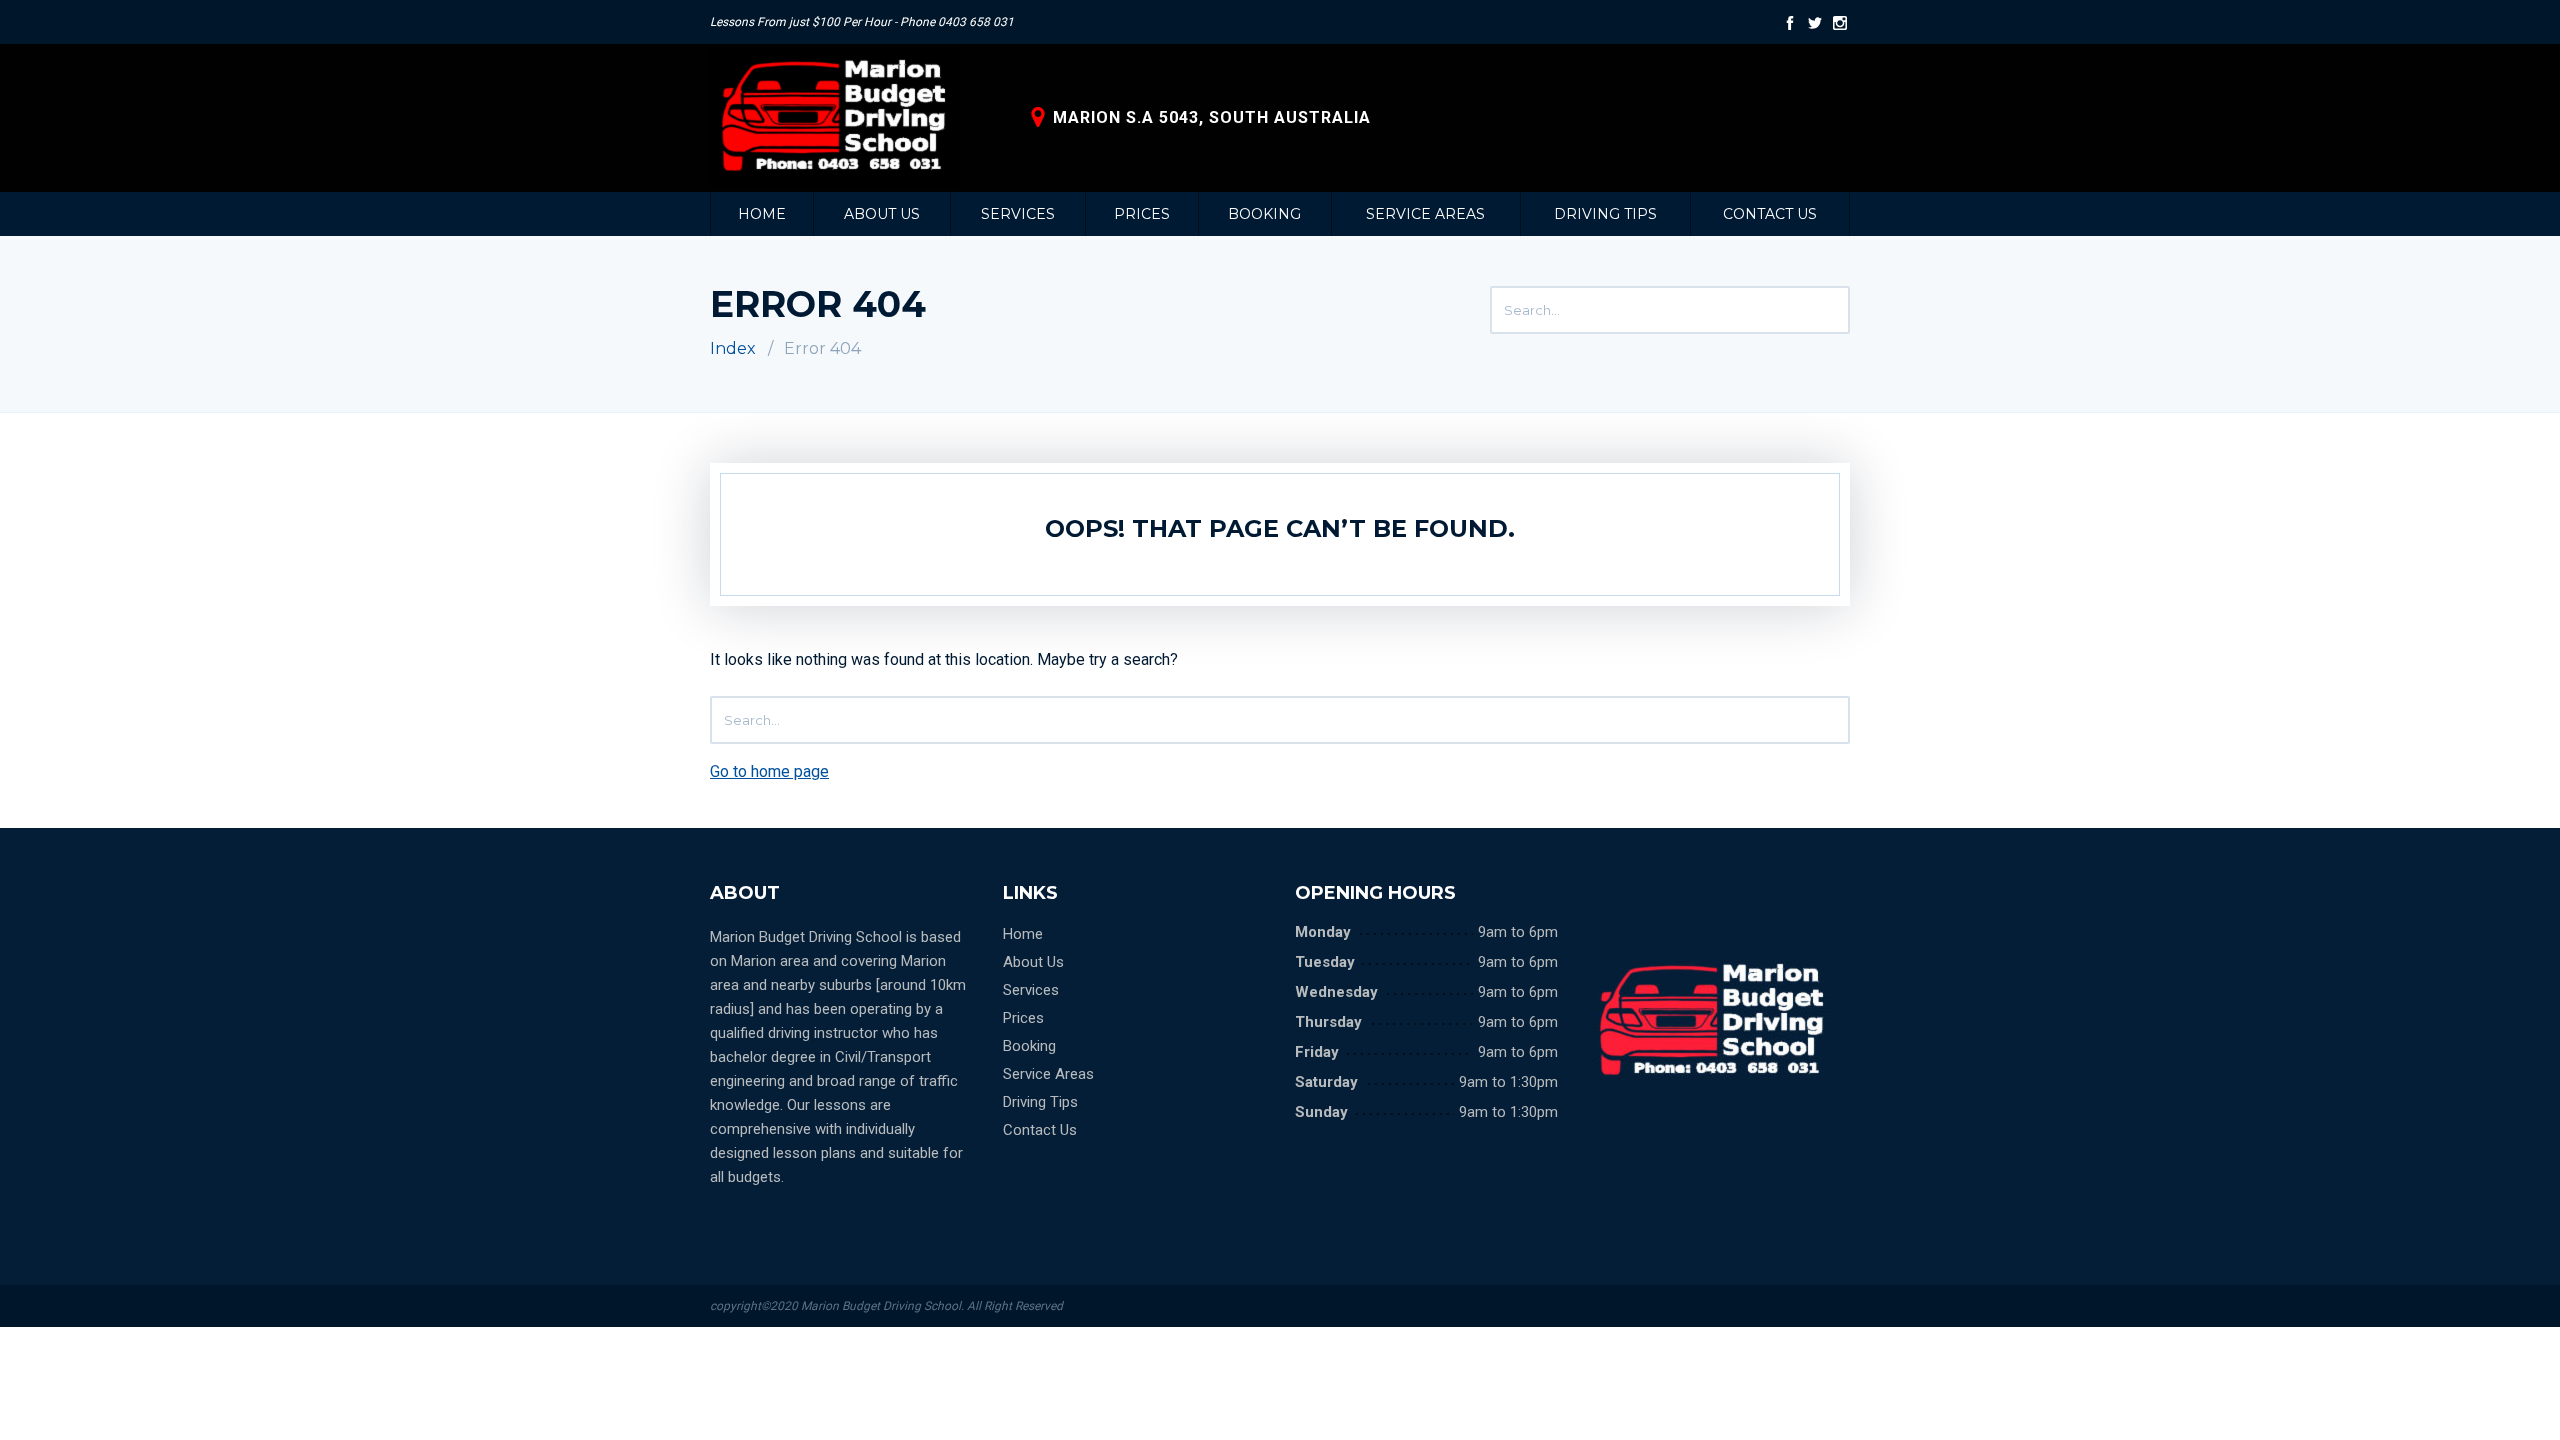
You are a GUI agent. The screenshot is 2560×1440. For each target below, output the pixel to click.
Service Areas (1425, 214)
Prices (1142, 214)
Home (762, 214)
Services (1018, 214)
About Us (882, 214)
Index (733, 348)
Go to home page (769, 771)
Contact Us (1770, 214)
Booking (1264, 214)
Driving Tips (1605, 214)
